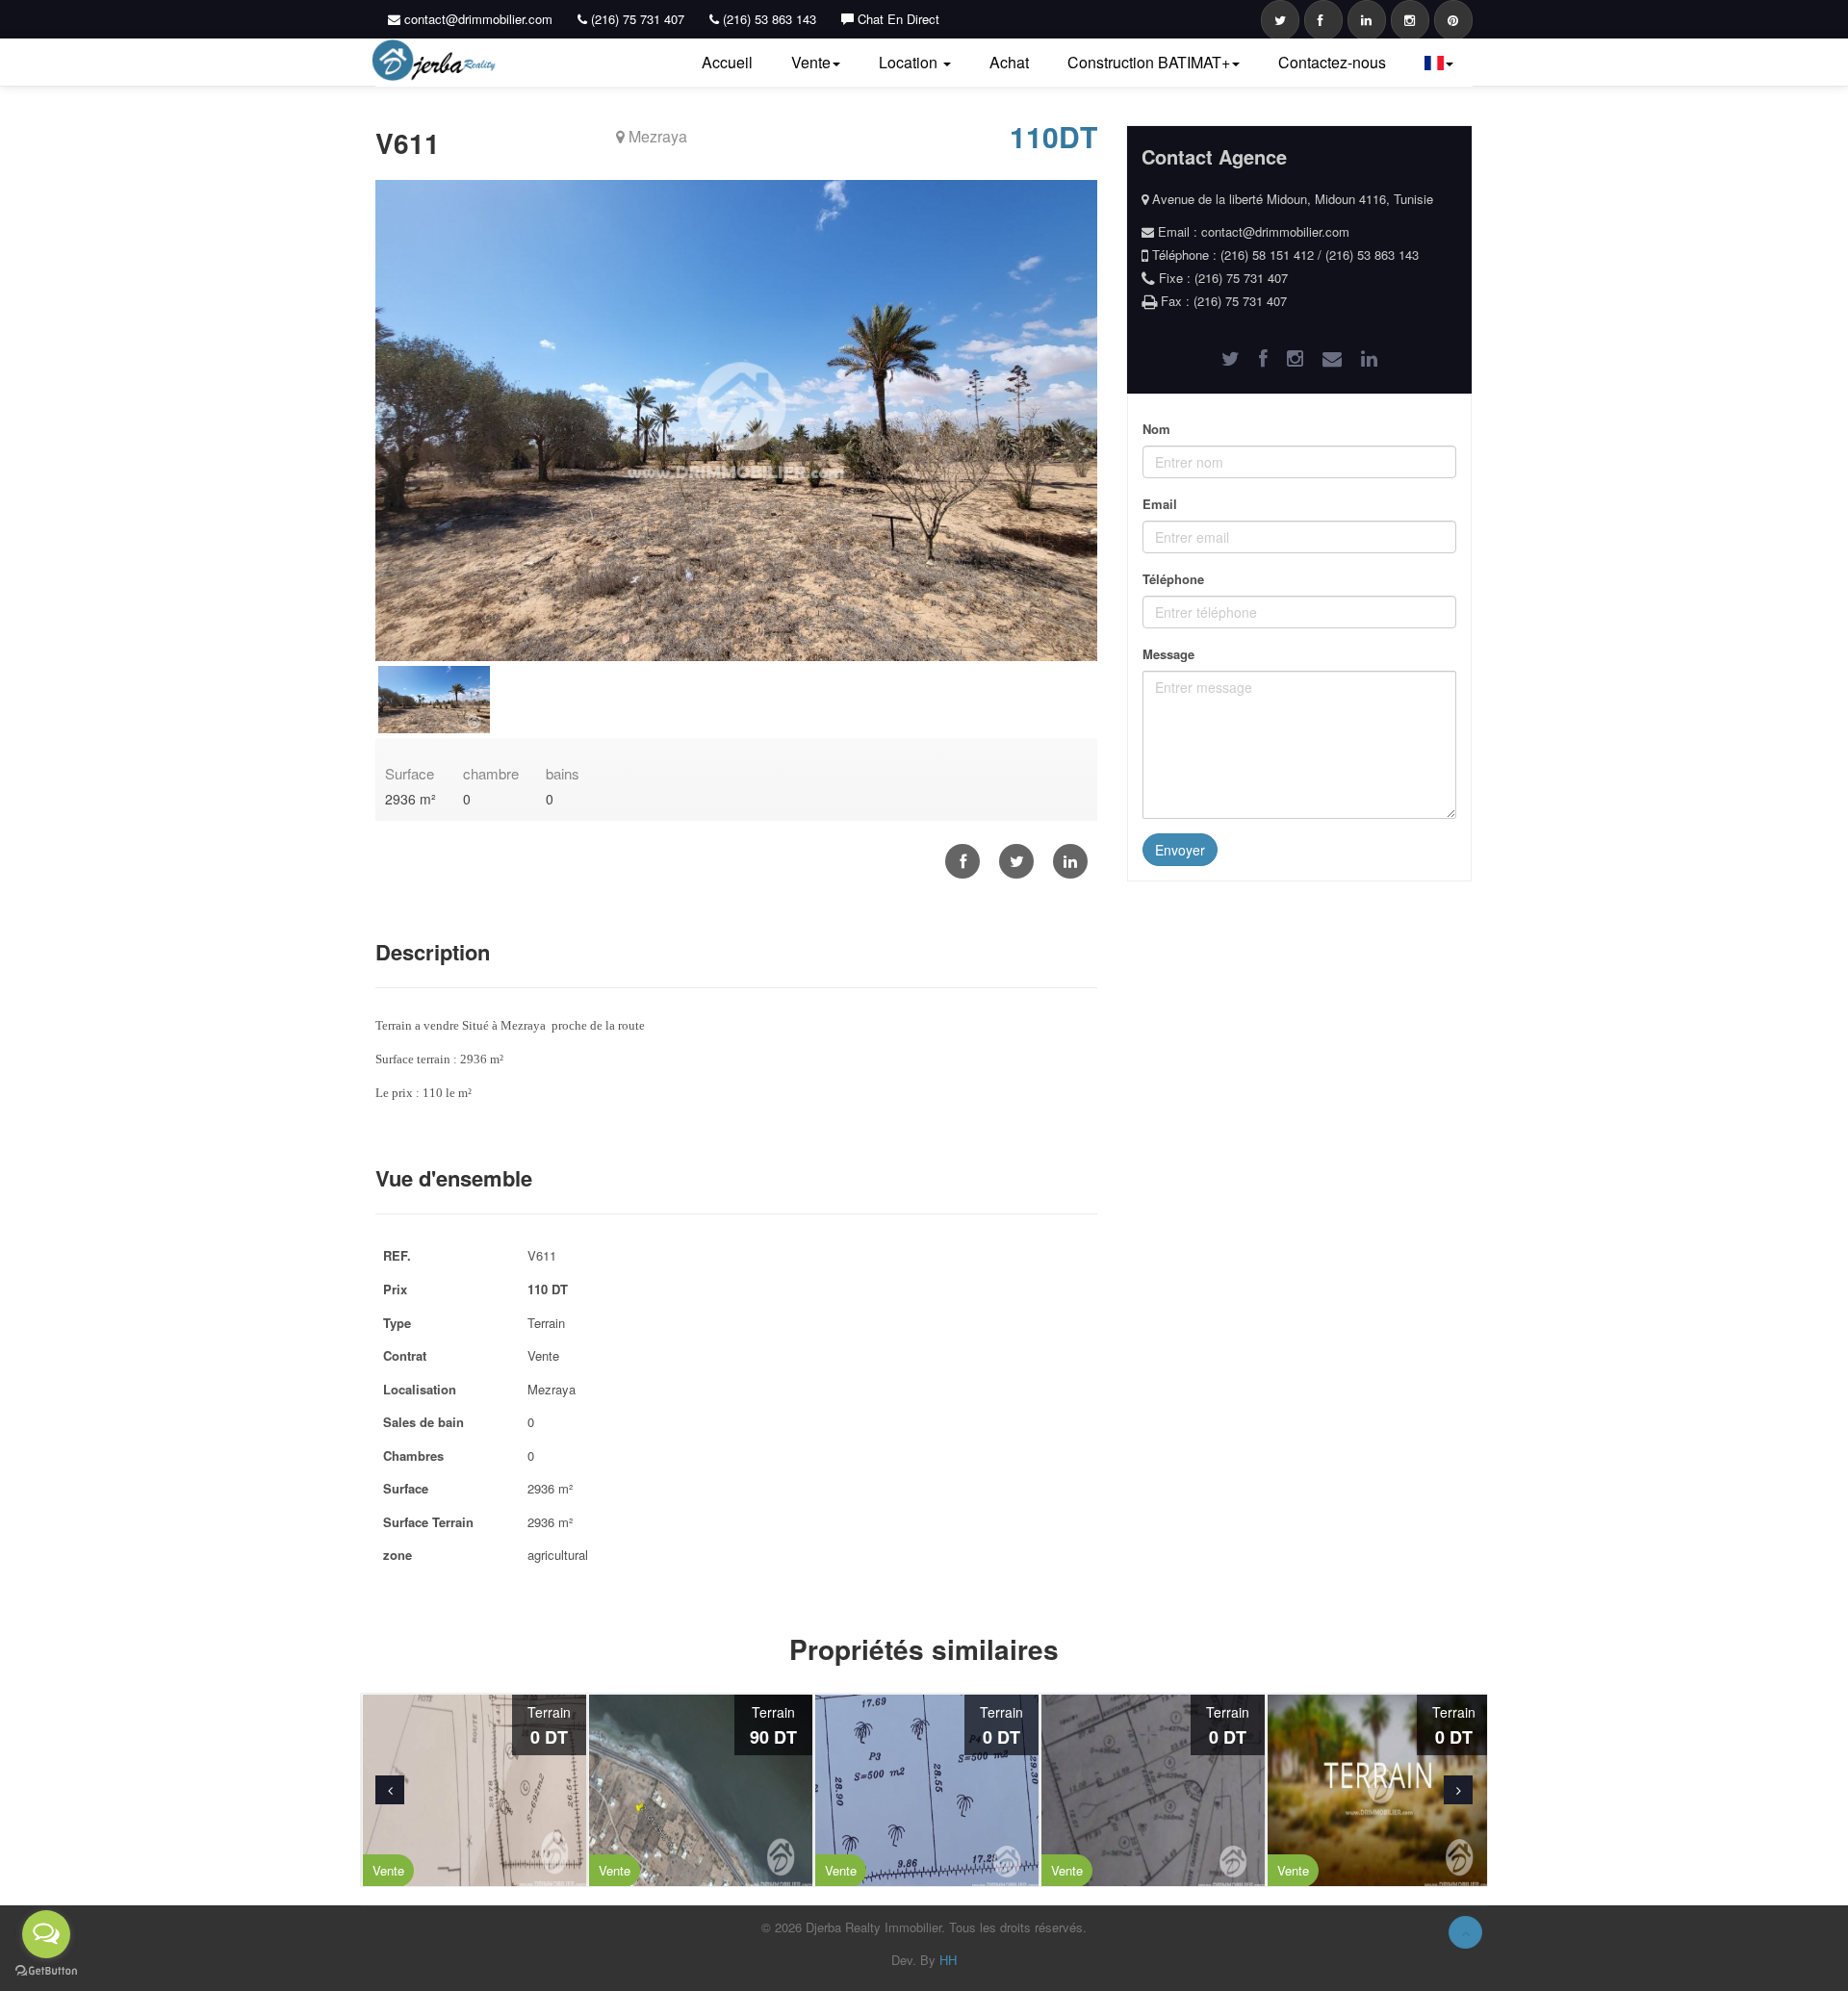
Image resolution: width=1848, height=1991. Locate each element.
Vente (811, 62)
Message (1168, 654)
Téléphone (1173, 579)
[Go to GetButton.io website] (46, 1971)
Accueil (727, 62)
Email (1160, 504)
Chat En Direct (897, 19)
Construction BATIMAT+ (1149, 62)
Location (910, 62)
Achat (1009, 62)
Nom (1156, 429)
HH (948, 1960)
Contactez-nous (1332, 62)
